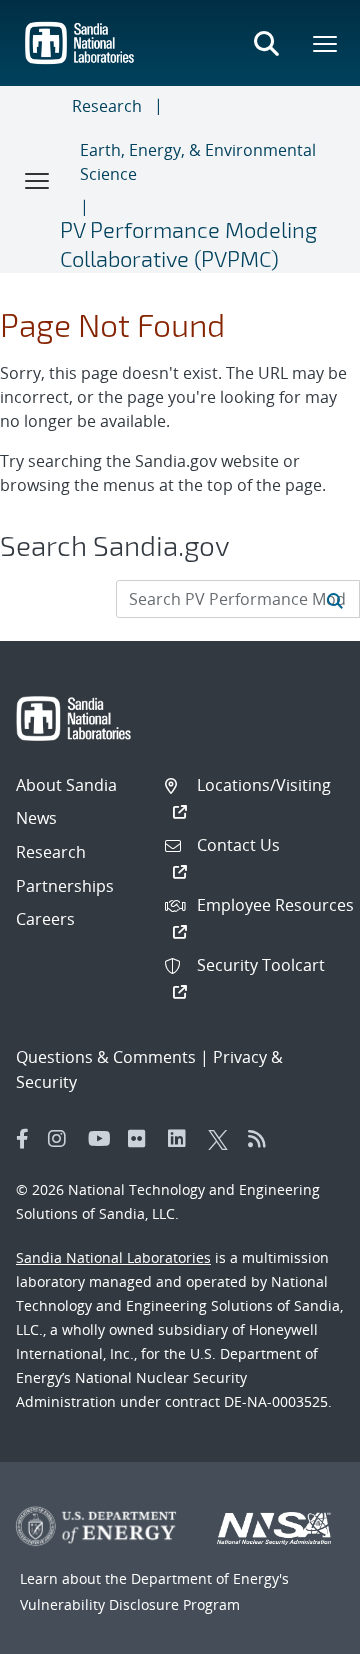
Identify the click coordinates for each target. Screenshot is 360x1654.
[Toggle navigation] (38, 180)
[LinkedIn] (183, 1139)
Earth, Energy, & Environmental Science (198, 162)
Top (300, 1631)
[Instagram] (63, 1139)
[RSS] (263, 1139)
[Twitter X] (223, 1139)
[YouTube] (103, 1139)
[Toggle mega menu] (326, 43)
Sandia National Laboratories (113, 1257)
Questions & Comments (106, 1057)
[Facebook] (23, 1139)
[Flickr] (143, 1139)
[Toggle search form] (266, 43)
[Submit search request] (335, 599)
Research (107, 106)
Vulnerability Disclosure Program (130, 1604)
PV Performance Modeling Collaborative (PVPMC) (188, 243)
